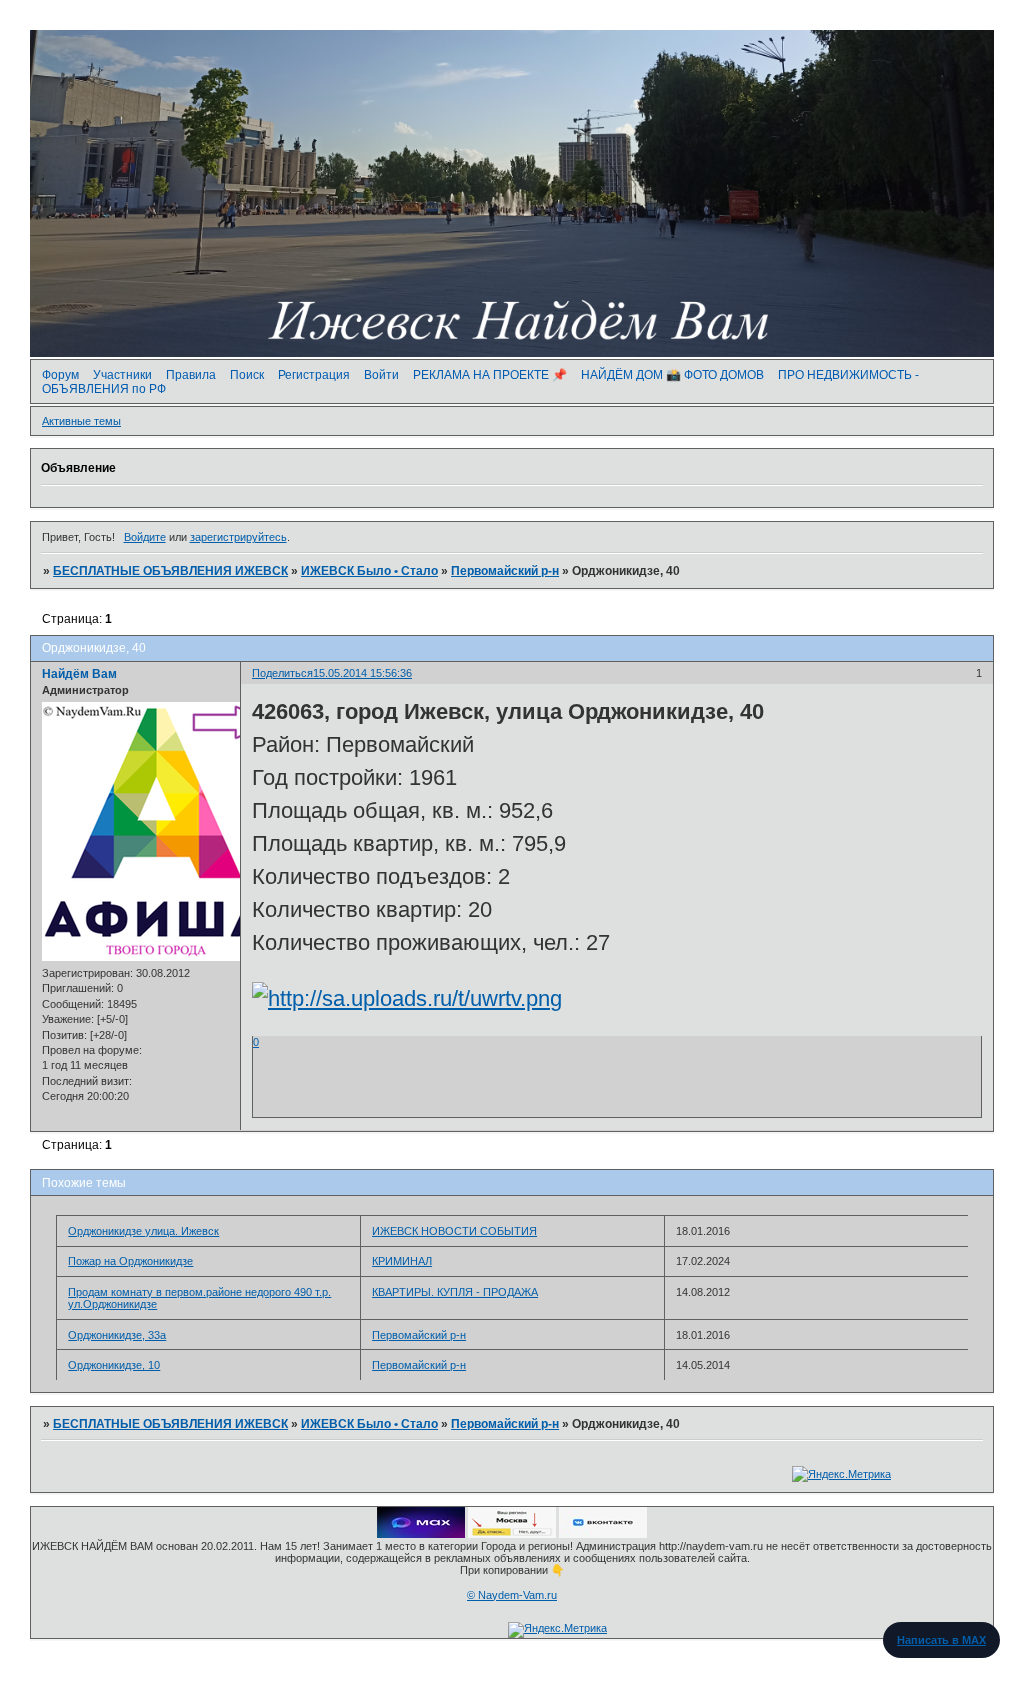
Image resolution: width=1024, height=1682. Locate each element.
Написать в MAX (941, 1640)
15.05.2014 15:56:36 (362, 673)
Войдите (145, 537)
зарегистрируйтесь (238, 537)
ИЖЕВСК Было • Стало (369, 571)
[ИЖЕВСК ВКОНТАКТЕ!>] (603, 1534)
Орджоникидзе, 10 (114, 1365)
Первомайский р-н (505, 571)
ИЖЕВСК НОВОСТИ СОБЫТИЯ (454, 1231)
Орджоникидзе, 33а (117, 1335)
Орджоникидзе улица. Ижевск (143, 1231)
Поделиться (282, 673)
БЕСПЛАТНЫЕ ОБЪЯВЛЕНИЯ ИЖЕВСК (170, 571)
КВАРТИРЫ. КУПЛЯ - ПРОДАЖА (455, 1292)
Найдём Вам (79, 674)
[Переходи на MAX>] (421, 1534)
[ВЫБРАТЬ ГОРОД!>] (512, 1534)
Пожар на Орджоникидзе (130, 1261)
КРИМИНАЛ (402, 1261)
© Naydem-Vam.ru (512, 1595)
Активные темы (81, 421)
